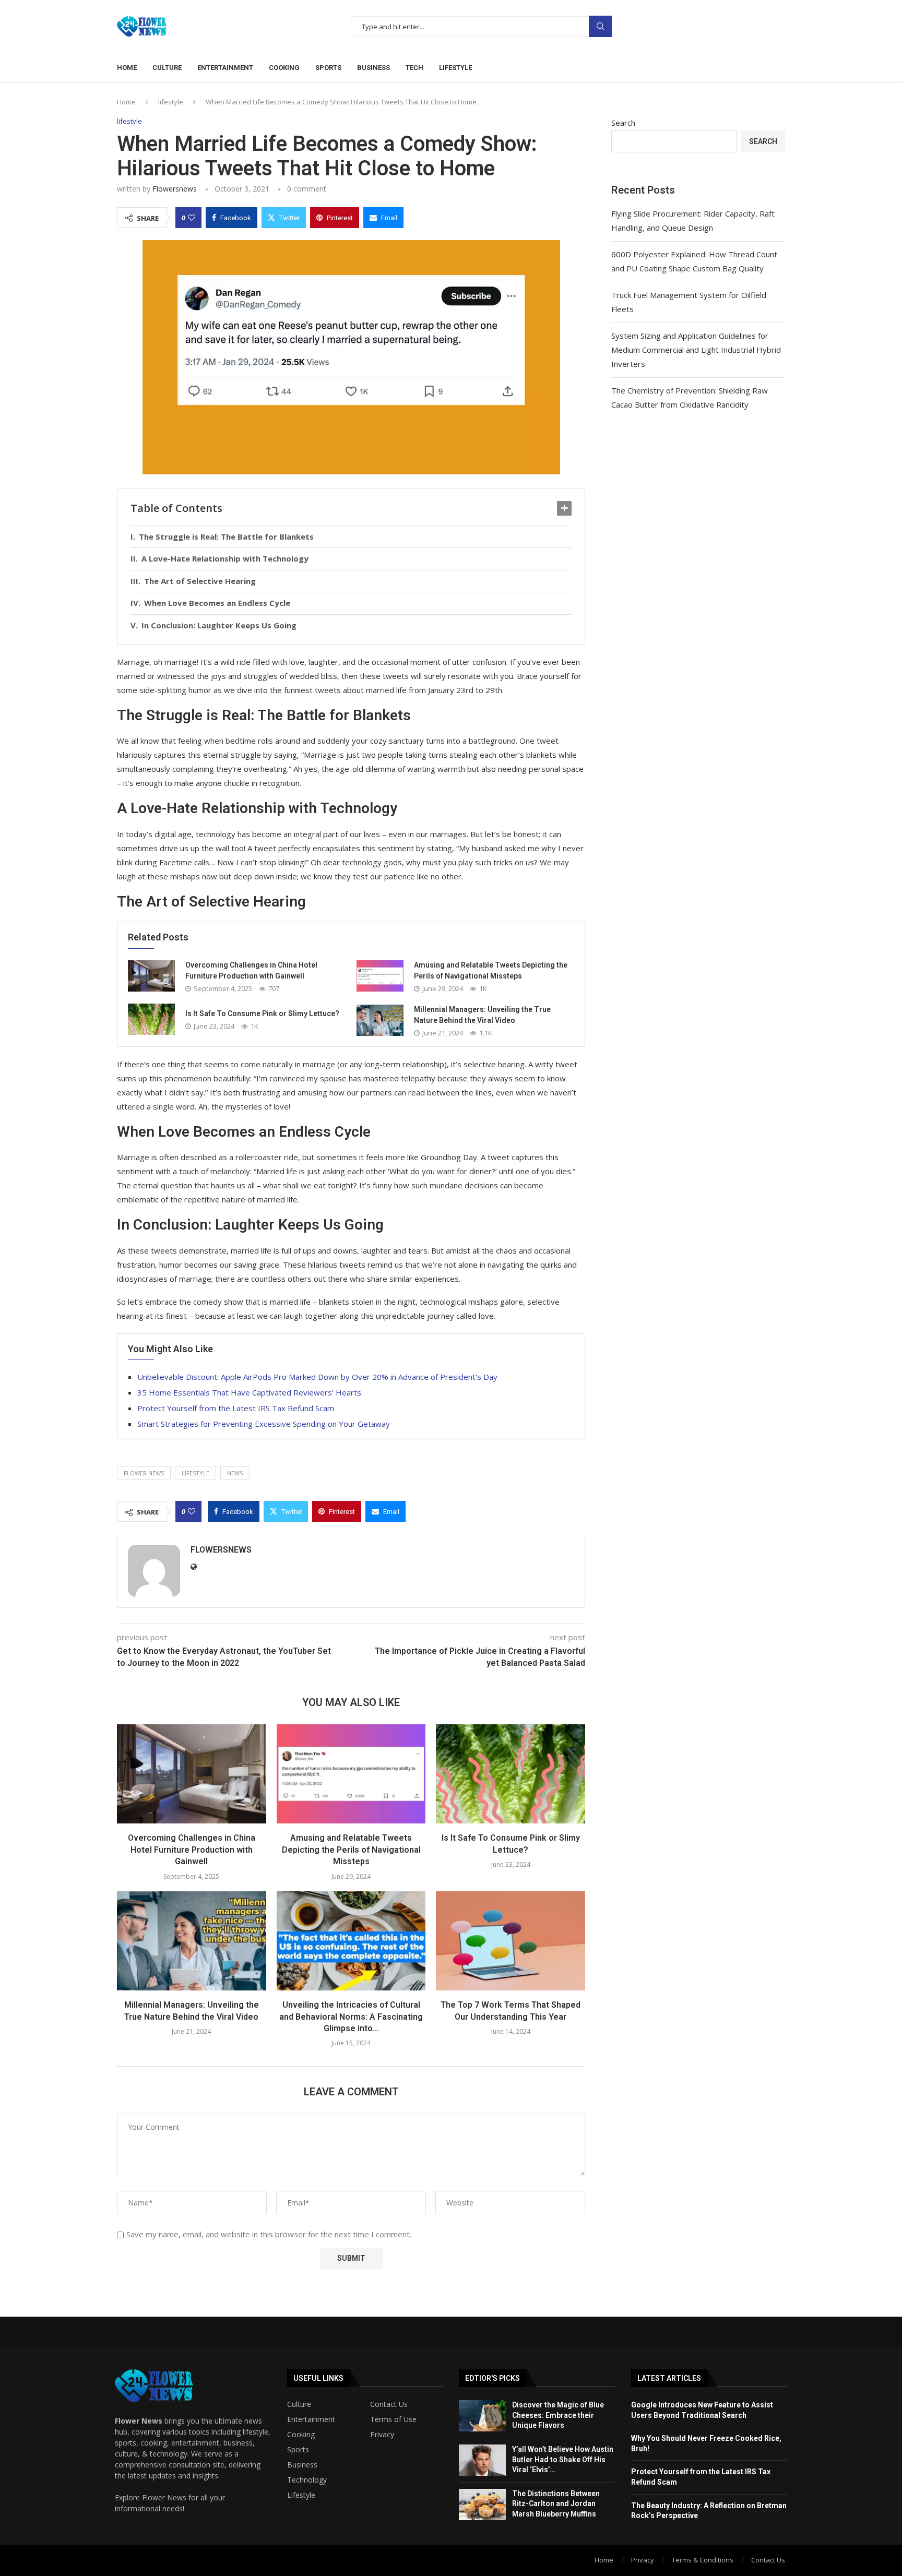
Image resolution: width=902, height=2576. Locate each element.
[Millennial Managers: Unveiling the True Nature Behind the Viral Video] (380, 1020)
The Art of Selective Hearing (200, 581)
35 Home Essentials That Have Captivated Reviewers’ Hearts (249, 1392)
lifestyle (171, 102)
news (235, 1473)
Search (600, 26)
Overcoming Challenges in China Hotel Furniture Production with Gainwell (192, 1850)
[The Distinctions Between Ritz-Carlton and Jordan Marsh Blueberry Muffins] (482, 2505)
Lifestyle (455, 68)
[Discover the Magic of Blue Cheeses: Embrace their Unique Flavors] (482, 2416)
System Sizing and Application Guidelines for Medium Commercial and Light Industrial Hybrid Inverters (696, 350)
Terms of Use (393, 2419)
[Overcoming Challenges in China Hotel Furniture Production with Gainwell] (151, 976)
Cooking (284, 68)
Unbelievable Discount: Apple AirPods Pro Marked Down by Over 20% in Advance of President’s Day (317, 1377)
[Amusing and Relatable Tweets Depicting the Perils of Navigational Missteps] (380, 976)
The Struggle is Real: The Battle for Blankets (226, 536)
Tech (414, 68)
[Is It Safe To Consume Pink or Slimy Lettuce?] (151, 1019)
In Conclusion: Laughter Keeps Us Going (219, 625)
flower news (144, 1473)
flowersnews (175, 189)
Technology (307, 2480)
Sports (328, 68)
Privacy (382, 2435)
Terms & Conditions (703, 2560)
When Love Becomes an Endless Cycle (217, 603)
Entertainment (225, 68)
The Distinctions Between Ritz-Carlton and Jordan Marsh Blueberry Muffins (556, 2504)
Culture (167, 68)
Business (373, 68)
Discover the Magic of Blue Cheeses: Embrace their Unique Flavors (558, 2415)
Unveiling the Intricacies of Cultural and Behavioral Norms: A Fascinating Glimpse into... (351, 2017)
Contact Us (389, 2404)
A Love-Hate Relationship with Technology (225, 558)
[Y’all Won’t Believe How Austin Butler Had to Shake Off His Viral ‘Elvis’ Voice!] (482, 2460)
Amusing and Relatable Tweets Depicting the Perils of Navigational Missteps (351, 1850)
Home (127, 68)
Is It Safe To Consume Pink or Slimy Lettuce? (262, 1013)
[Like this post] (192, 218)
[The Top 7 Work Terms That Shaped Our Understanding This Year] (511, 1941)
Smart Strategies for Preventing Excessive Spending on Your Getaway (264, 1424)
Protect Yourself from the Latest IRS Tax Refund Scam (236, 1408)
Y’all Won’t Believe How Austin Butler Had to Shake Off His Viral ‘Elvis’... (563, 2459)
